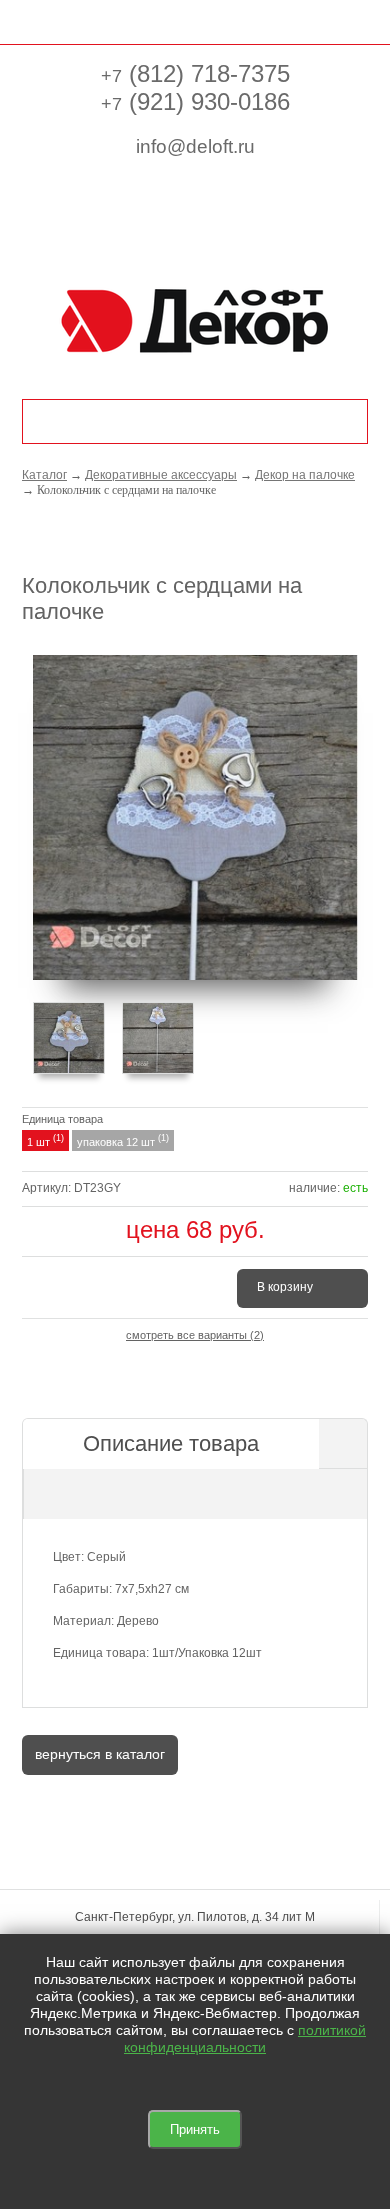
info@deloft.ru (195, 146)
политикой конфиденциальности (245, 2038)
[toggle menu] (32, 20)
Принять (195, 2129)
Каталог (44, 475)
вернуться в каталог (100, 1754)
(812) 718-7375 (195, 73)
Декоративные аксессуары (161, 475)
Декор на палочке (305, 475)
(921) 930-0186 (195, 101)
